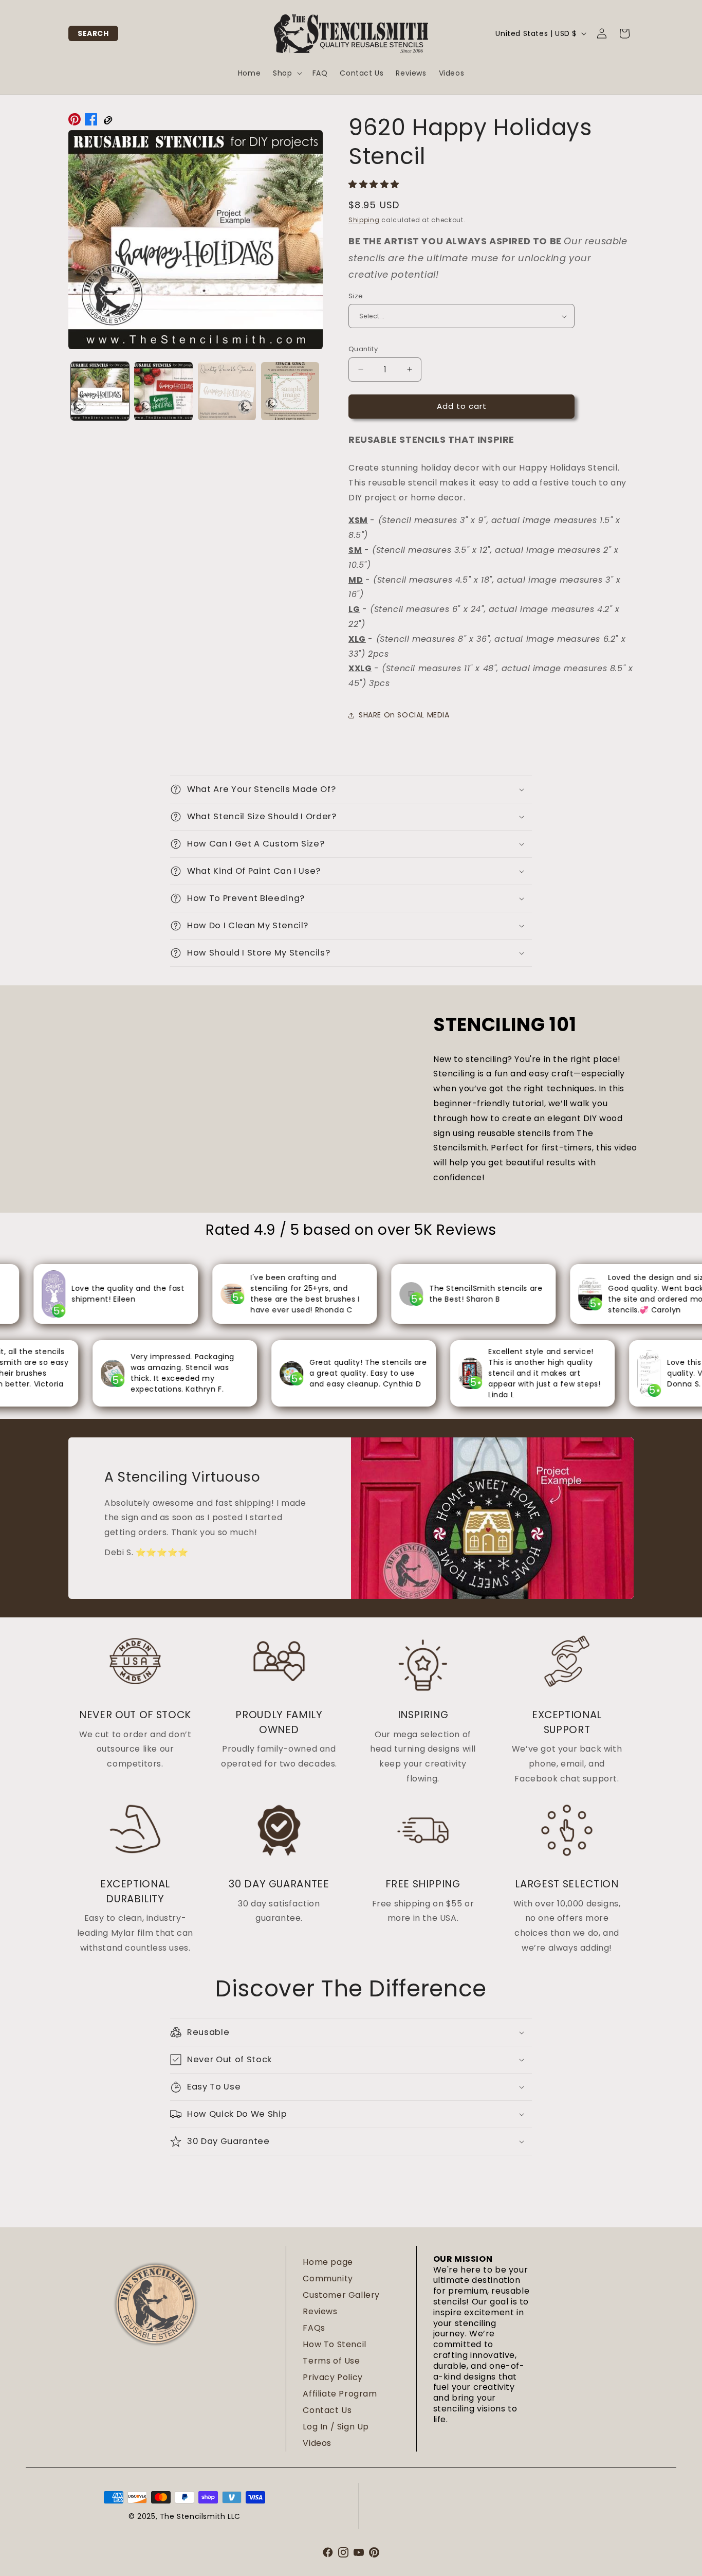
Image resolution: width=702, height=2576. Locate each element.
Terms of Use (331, 2361)
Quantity (363, 349)
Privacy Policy (332, 2377)
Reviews (320, 2311)
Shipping (364, 220)
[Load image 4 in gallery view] (290, 391)
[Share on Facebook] (91, 122)
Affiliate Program (340, 2394)
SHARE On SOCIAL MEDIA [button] (404, 715)
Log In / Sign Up (336, 2427)
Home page (328, 2262)
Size (356, 296)
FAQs (314, 2328)
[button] (93, 33)
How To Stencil (334, 2344)
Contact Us (327, 2410)
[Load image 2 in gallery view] (163, 391)
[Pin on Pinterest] (75, 122)
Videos (317, 2443)
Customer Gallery (341, 2295)
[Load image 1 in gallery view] (100, 391)
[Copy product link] (107, 122)
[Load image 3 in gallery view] (227, 391)
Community (328, 2278)
